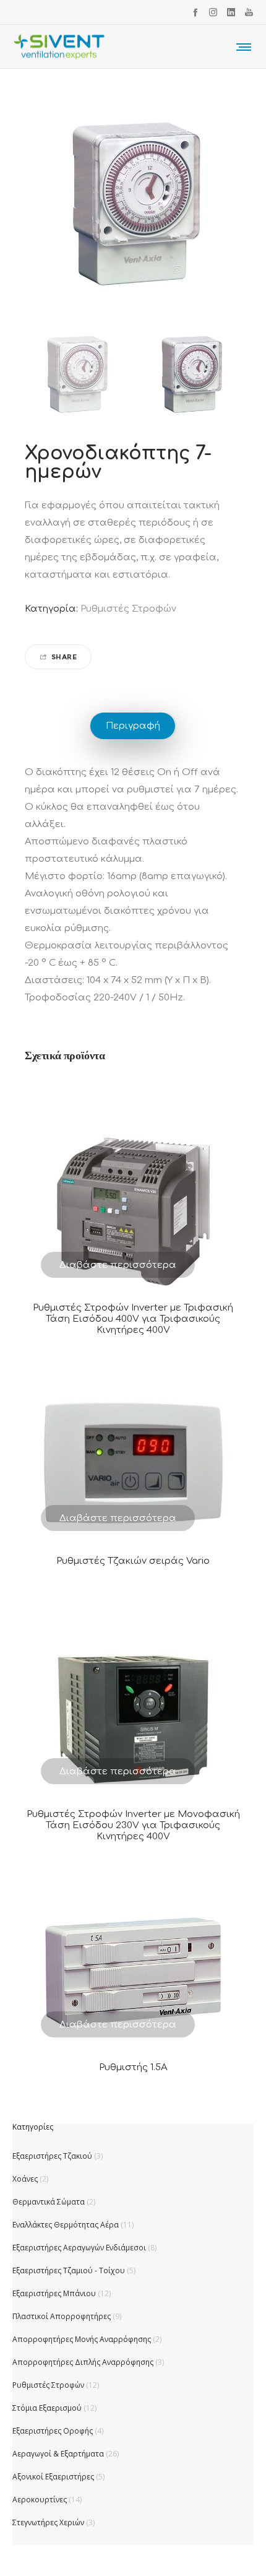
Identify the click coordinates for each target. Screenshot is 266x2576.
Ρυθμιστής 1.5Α (133, 2067)
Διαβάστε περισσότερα (118, 1265)
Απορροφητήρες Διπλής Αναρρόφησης (83, 2362)
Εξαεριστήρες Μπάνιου (54, 2293)
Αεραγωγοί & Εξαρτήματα (58, 2454)
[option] (76, 376)
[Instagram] (213, 12)
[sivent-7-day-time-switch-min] (76, 376)
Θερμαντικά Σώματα (49, 2202)
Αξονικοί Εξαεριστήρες (53, 2477)
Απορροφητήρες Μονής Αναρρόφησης (82, 2339)
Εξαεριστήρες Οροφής (53, 2431)
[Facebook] (195, 12)
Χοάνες (25, 2179)
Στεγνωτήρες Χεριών (48, 2522)
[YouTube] (249, 12)
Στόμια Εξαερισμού (47, 2408)
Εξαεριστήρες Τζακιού (52, 2156)
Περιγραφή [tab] (133, 726)
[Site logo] (59, 46)
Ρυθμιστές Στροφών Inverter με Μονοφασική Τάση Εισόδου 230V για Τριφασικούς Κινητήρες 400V (133, 1825)
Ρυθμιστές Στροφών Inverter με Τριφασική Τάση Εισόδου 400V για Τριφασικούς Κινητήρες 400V (133, 1319)
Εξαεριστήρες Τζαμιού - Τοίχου (69, 2270)
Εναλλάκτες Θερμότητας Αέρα (66, 2225)
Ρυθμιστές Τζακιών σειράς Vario (133, 1561)
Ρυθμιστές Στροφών (128, 609)
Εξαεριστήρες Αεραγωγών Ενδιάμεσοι (79, 2248)
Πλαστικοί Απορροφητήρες (62, 2316)
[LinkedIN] (231, 12)
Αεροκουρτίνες (40, 2500)
